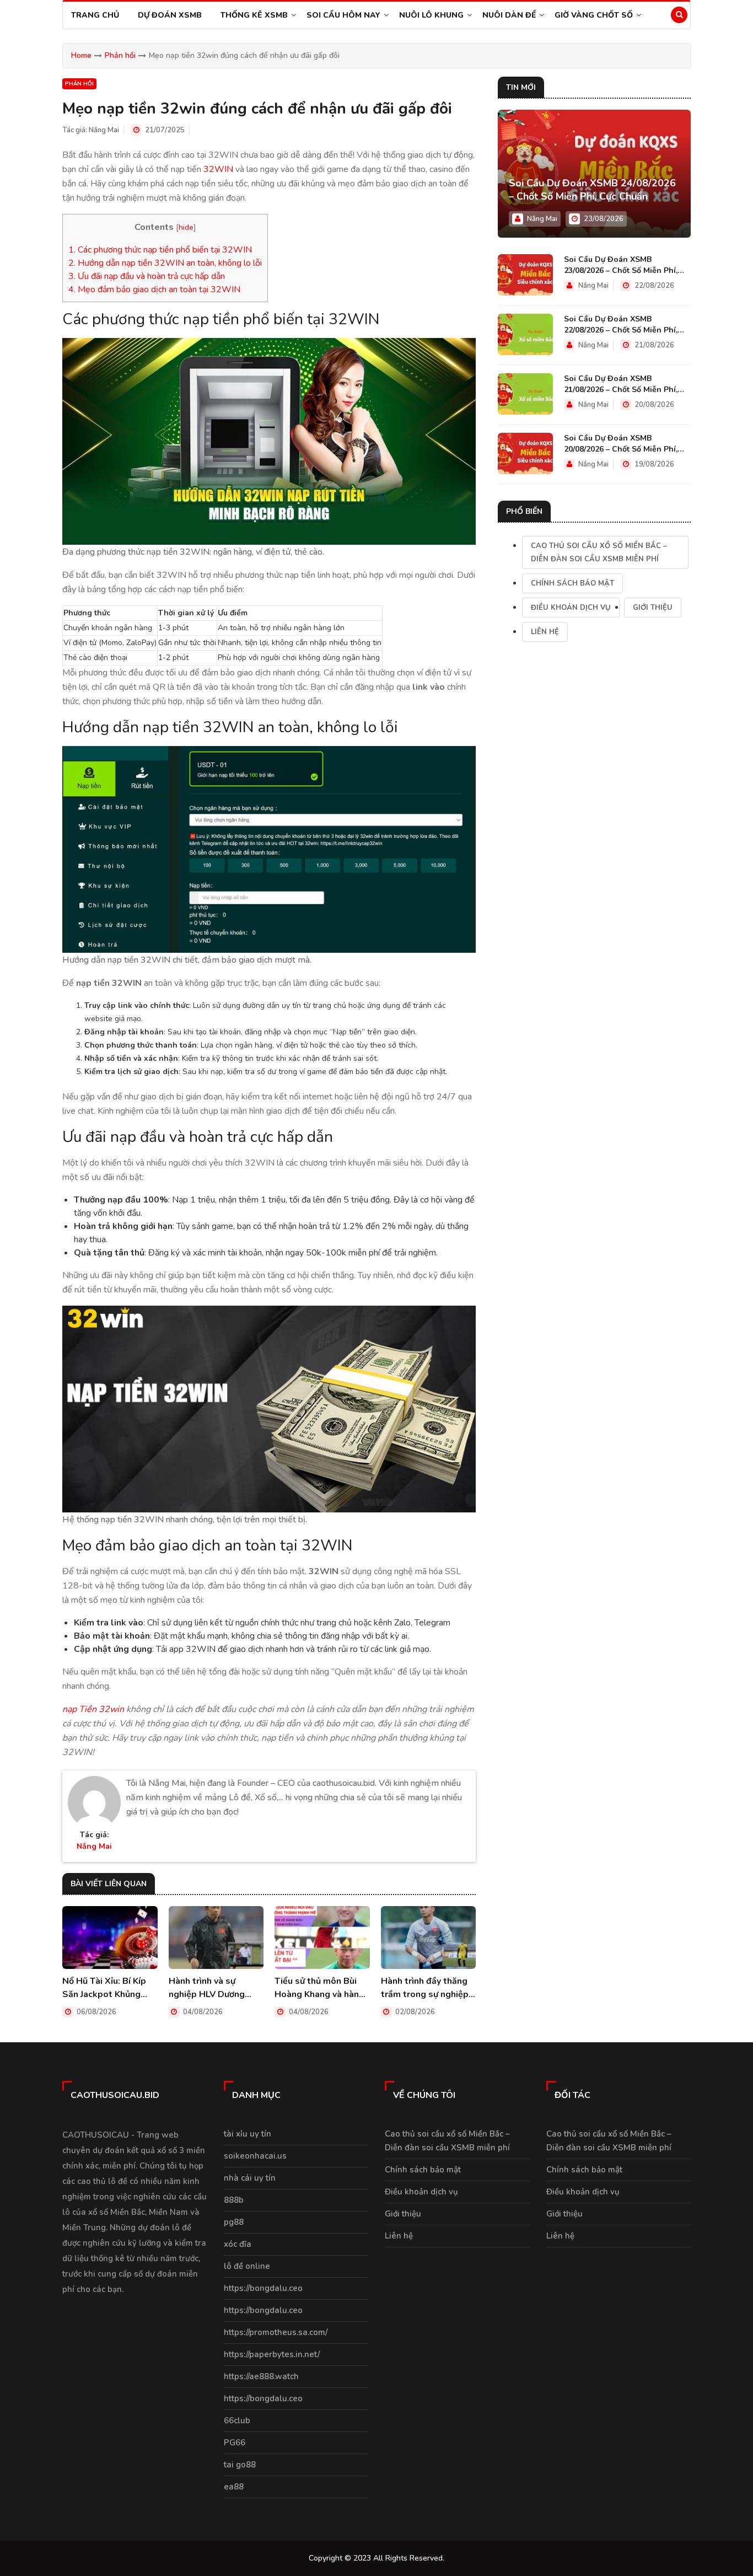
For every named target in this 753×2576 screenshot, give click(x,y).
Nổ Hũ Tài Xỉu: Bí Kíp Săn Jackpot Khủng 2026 (104, 1988)
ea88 (234, 2487)
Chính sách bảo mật (572, 583)
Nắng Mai (104, 130)
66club (237, 2421)
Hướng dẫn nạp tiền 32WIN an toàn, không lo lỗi (165, 263)
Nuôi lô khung (431, 15)
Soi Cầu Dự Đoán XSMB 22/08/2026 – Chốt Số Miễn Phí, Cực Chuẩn (621, 325)
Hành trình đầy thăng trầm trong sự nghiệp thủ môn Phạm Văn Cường (425, 1988)
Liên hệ (545, 632)
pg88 (234, 2222)
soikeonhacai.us (255, 2156)
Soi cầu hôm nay (343, 15)
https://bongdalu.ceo (263, 2288)
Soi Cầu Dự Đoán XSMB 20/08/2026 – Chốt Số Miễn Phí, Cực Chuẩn (621, 444)
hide (186, 227)
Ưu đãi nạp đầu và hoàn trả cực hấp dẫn (147, 276)
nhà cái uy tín (250, 2178)
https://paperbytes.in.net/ (272, 2354)
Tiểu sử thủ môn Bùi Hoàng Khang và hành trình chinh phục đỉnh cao (319, 1988)
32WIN (218, 169)
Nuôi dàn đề (509, 15)
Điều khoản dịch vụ (571, 608)
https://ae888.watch (261, 2376)
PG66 (235, 2443)
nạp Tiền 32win (93, 1709)
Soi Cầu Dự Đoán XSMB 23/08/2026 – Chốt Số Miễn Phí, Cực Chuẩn (621, 265)
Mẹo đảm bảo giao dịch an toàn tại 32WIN (154, 289)
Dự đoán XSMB (170, 15)
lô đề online (247, 2266)
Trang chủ (95, 15)
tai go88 (240, 2465)
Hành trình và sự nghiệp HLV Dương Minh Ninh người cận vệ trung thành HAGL (215, 1988)
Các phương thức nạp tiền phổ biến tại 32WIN (160, 250)
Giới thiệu (653, 608)
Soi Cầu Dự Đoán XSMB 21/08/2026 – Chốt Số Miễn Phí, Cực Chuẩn (621, 384)
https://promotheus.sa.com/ (276, 2332)
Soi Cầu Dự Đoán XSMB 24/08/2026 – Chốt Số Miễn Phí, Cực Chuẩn (592, 190)
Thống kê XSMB (254, 15)
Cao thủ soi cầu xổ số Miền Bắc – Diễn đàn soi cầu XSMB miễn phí (599, 552)
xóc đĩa (238, 2244)
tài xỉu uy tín (248, 2134)
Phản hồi (120, 55)
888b (234, 2200)
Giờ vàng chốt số (594, 15)
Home (81, 55)
